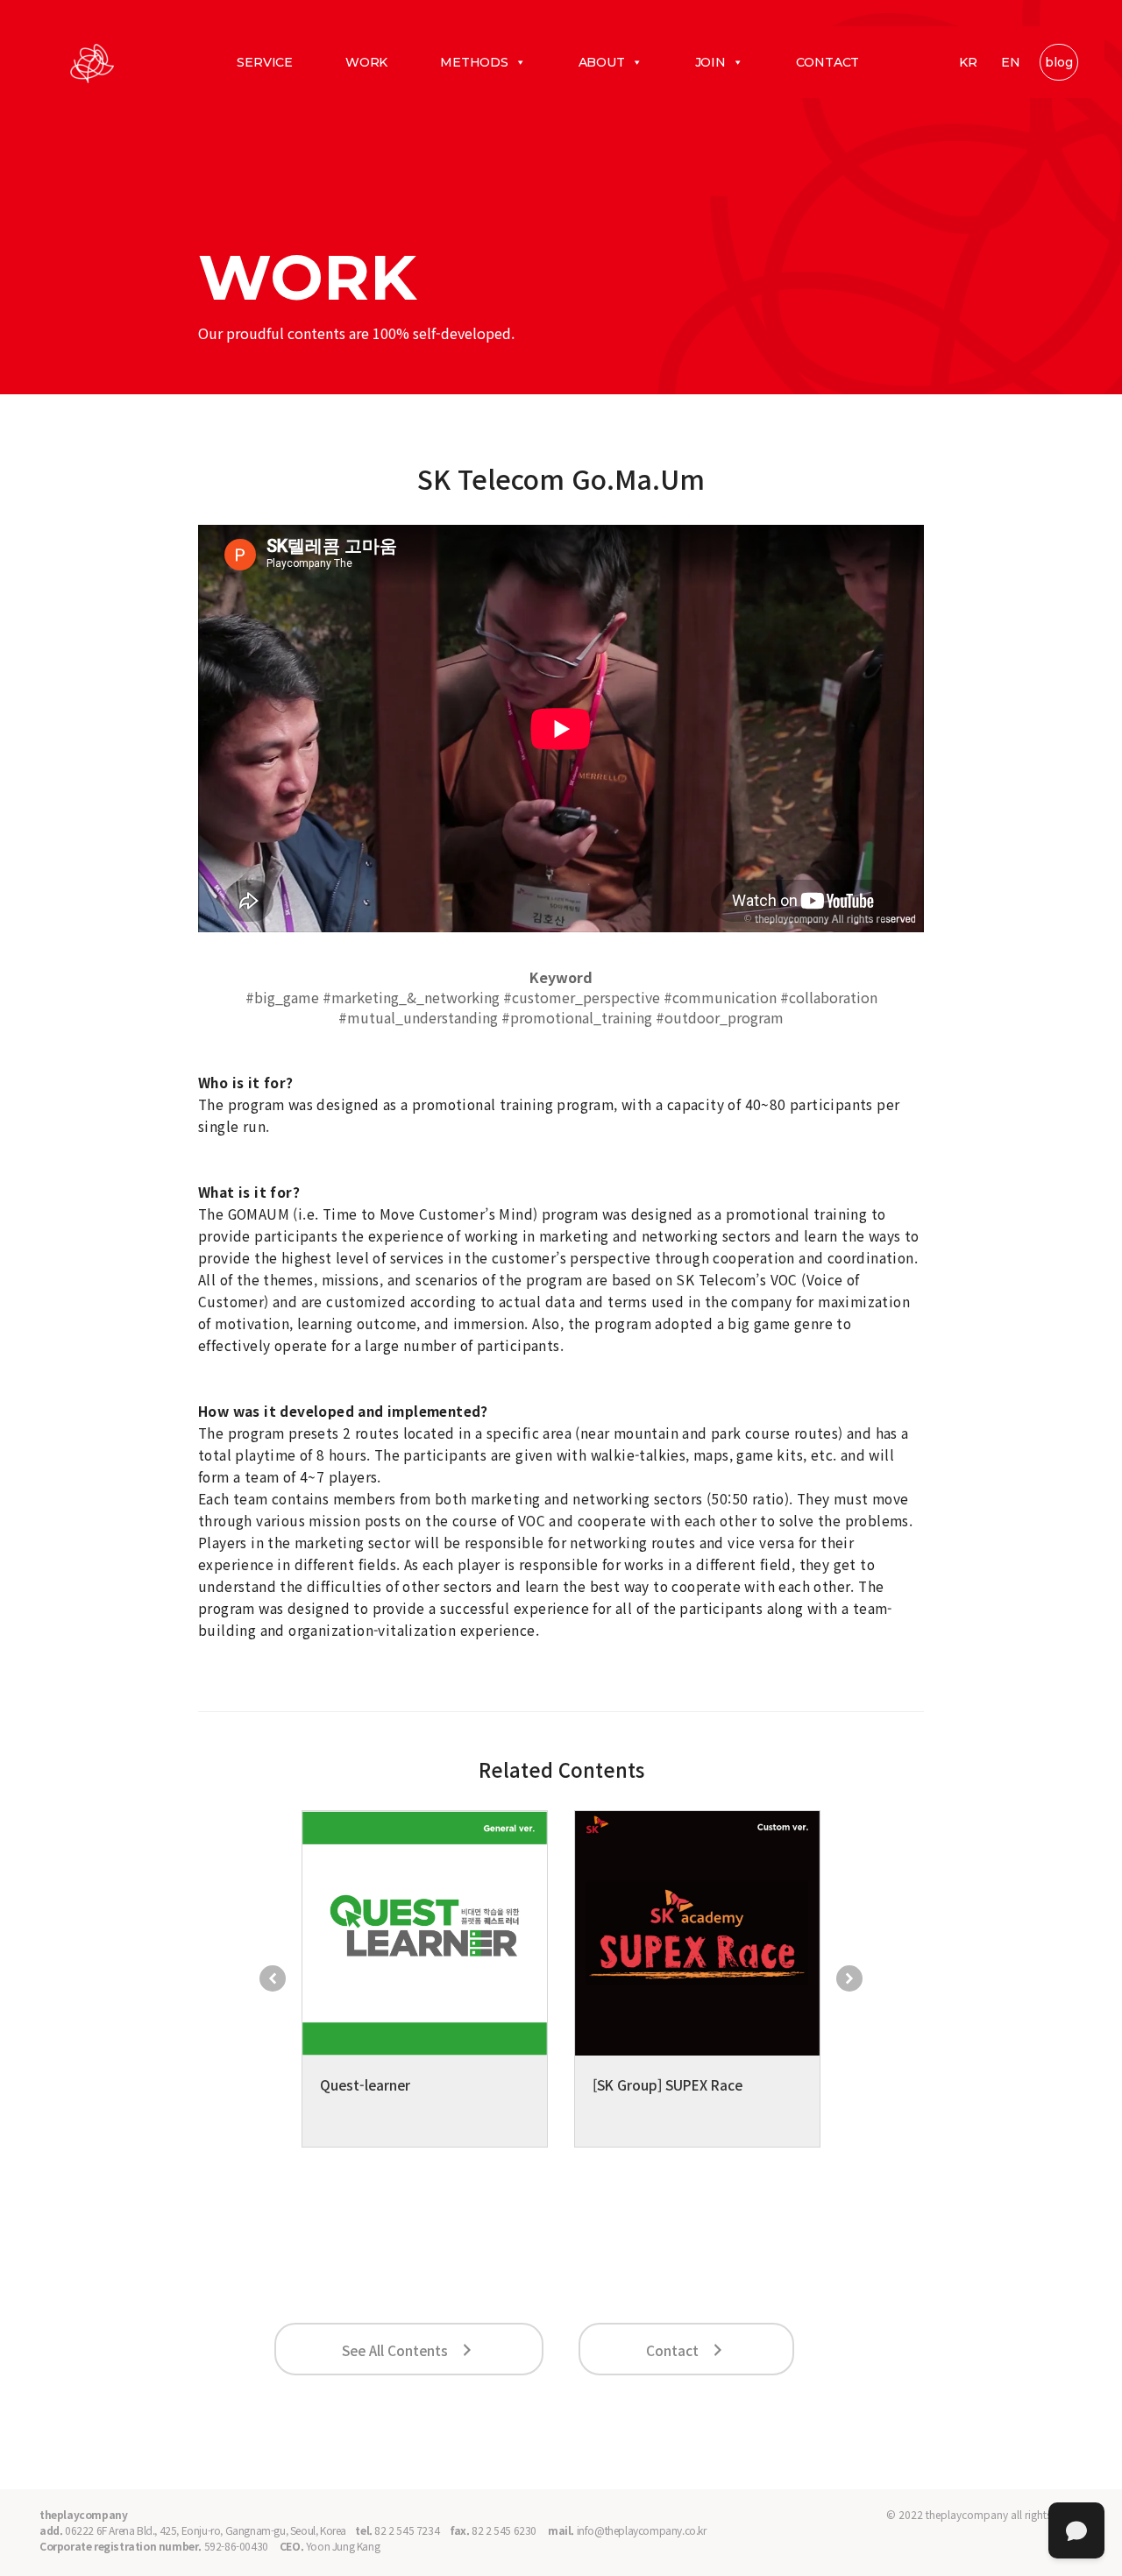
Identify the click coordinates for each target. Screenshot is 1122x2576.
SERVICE (265, 62)
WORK (366, 62)
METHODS (474, 62)
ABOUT (602, 62)
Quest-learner (365, 2084)
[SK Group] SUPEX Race (668, 2084)
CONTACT (828, 62)
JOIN (710, 62)
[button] (273, 1978)
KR (968, 62)
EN (1011, 62)
